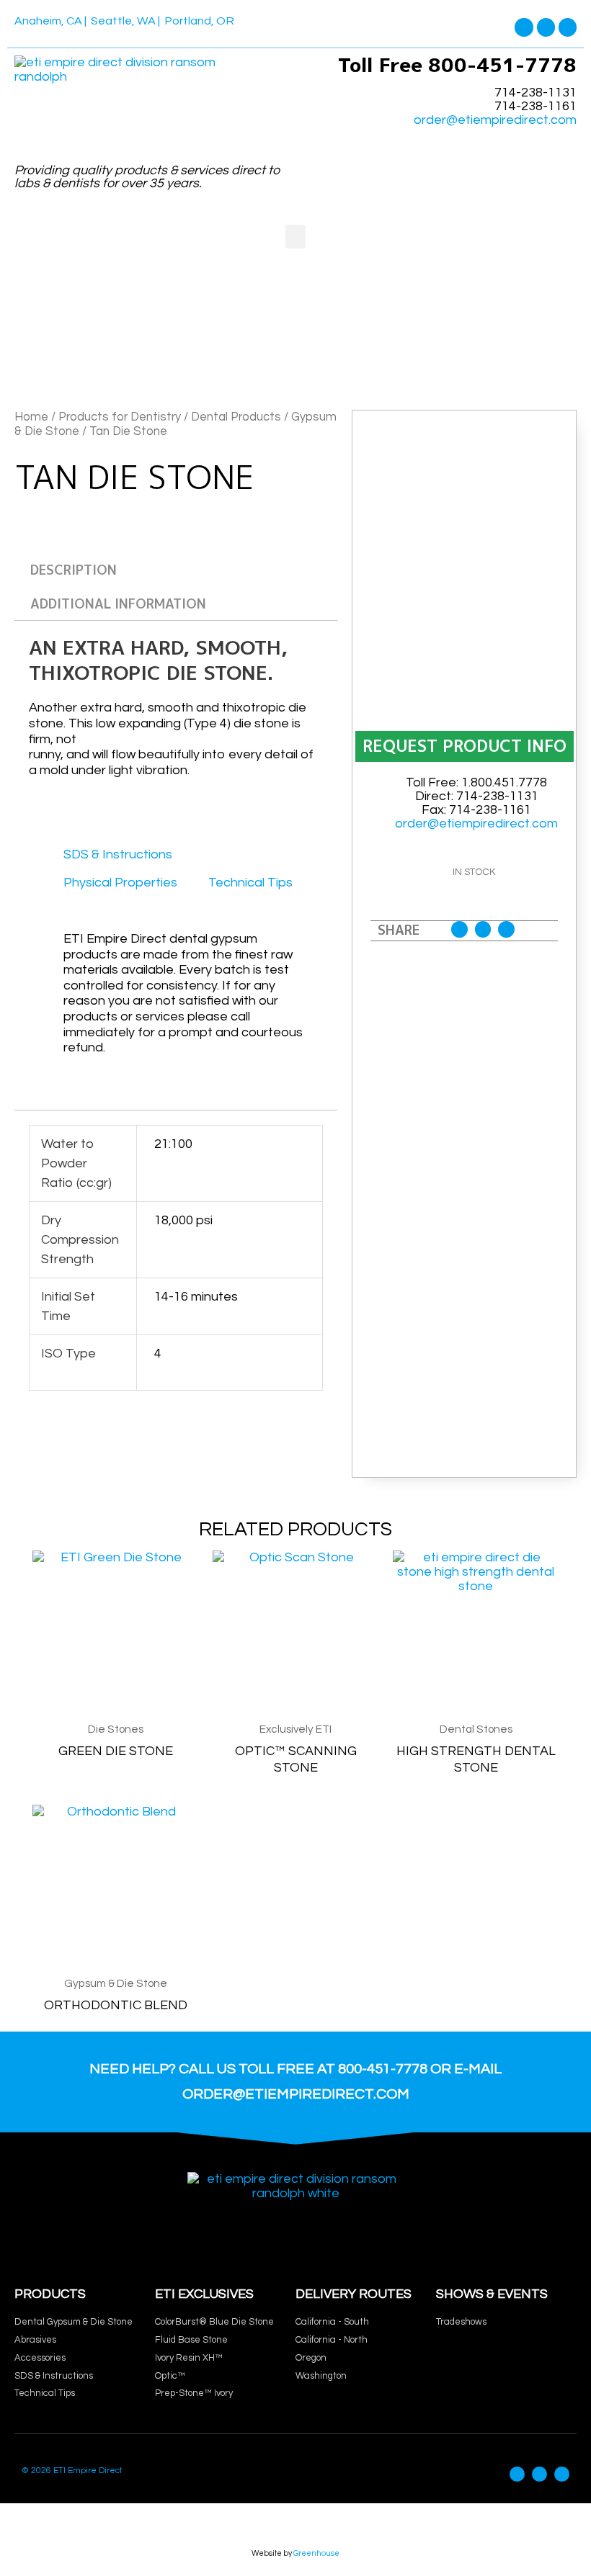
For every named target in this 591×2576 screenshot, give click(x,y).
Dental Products (236, 417)
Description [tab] (74, 570)
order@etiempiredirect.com (495, 120)
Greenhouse (316, 2553)
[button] (295, 237)
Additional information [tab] (118, 604)
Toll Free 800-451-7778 (457, 65)
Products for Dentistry (120, 417)
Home (31, 417)
